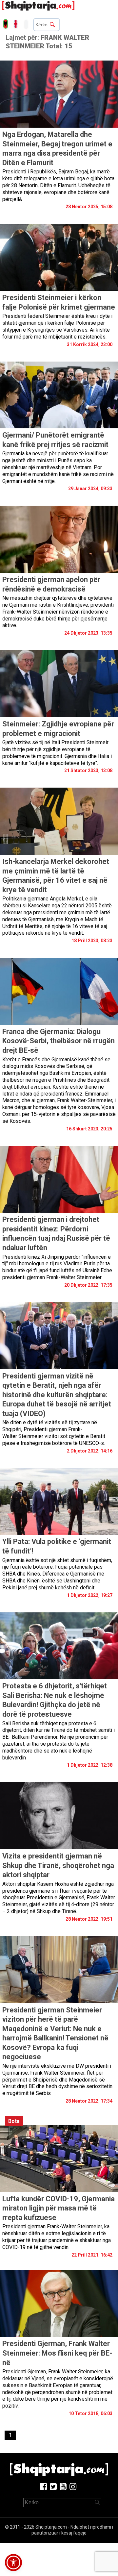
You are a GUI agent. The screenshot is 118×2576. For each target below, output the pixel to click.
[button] (13, 2563)
